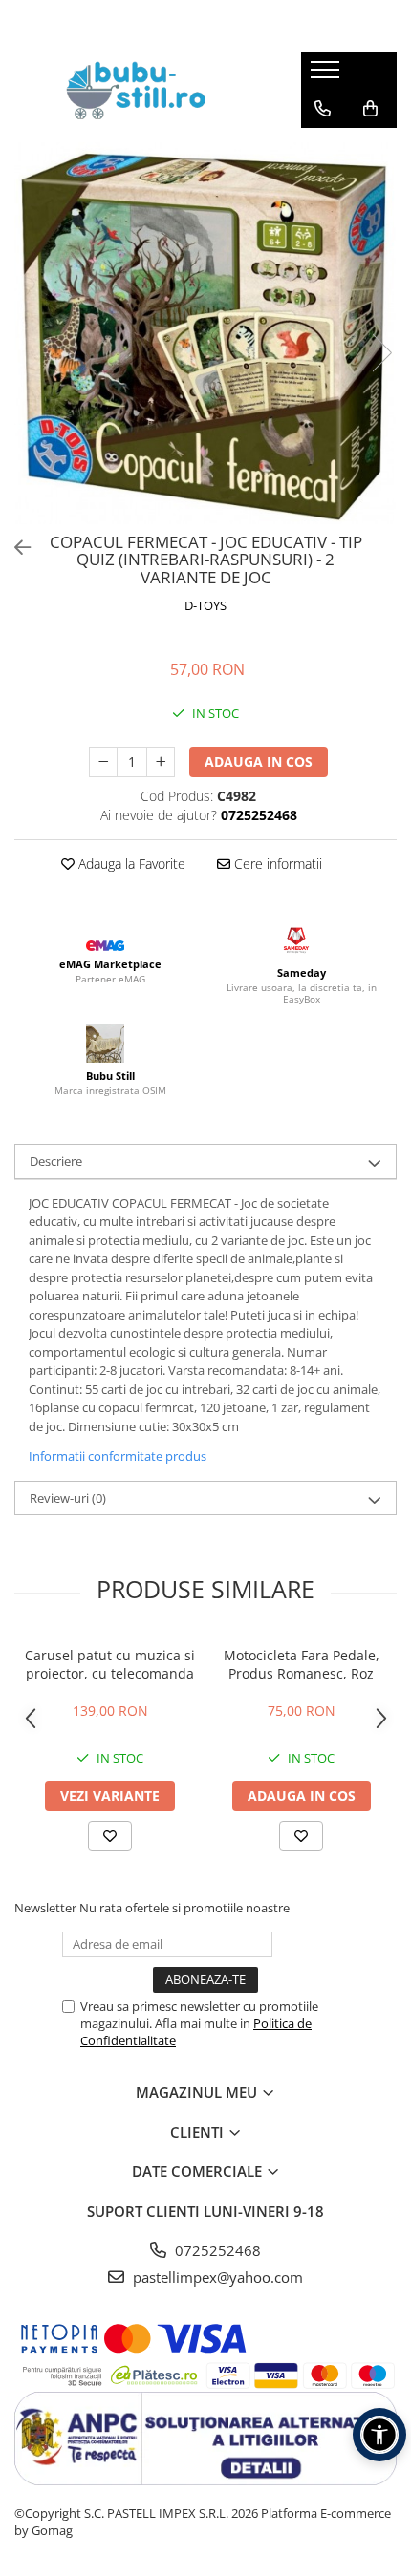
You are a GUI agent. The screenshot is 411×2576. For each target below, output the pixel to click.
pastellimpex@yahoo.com (216, 2277)
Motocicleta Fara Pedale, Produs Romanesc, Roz (302, 1664)
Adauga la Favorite (130, 864)
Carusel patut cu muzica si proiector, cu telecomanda (110, 1664)
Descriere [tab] (56, 1161)
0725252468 (216, 2250)
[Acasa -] (143, 90)
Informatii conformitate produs (118, 1456)
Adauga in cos (259, 761)
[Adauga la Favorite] (110, 1836)
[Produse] (327, 75)
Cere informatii (276, 864)
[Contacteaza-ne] (323, 109)
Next (381, 353)
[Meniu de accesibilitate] (379, 2435)
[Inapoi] (14, 548)
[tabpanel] (205, 333)
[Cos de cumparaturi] (370, 109)
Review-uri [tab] (68, 1498)
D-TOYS (205, 605)
